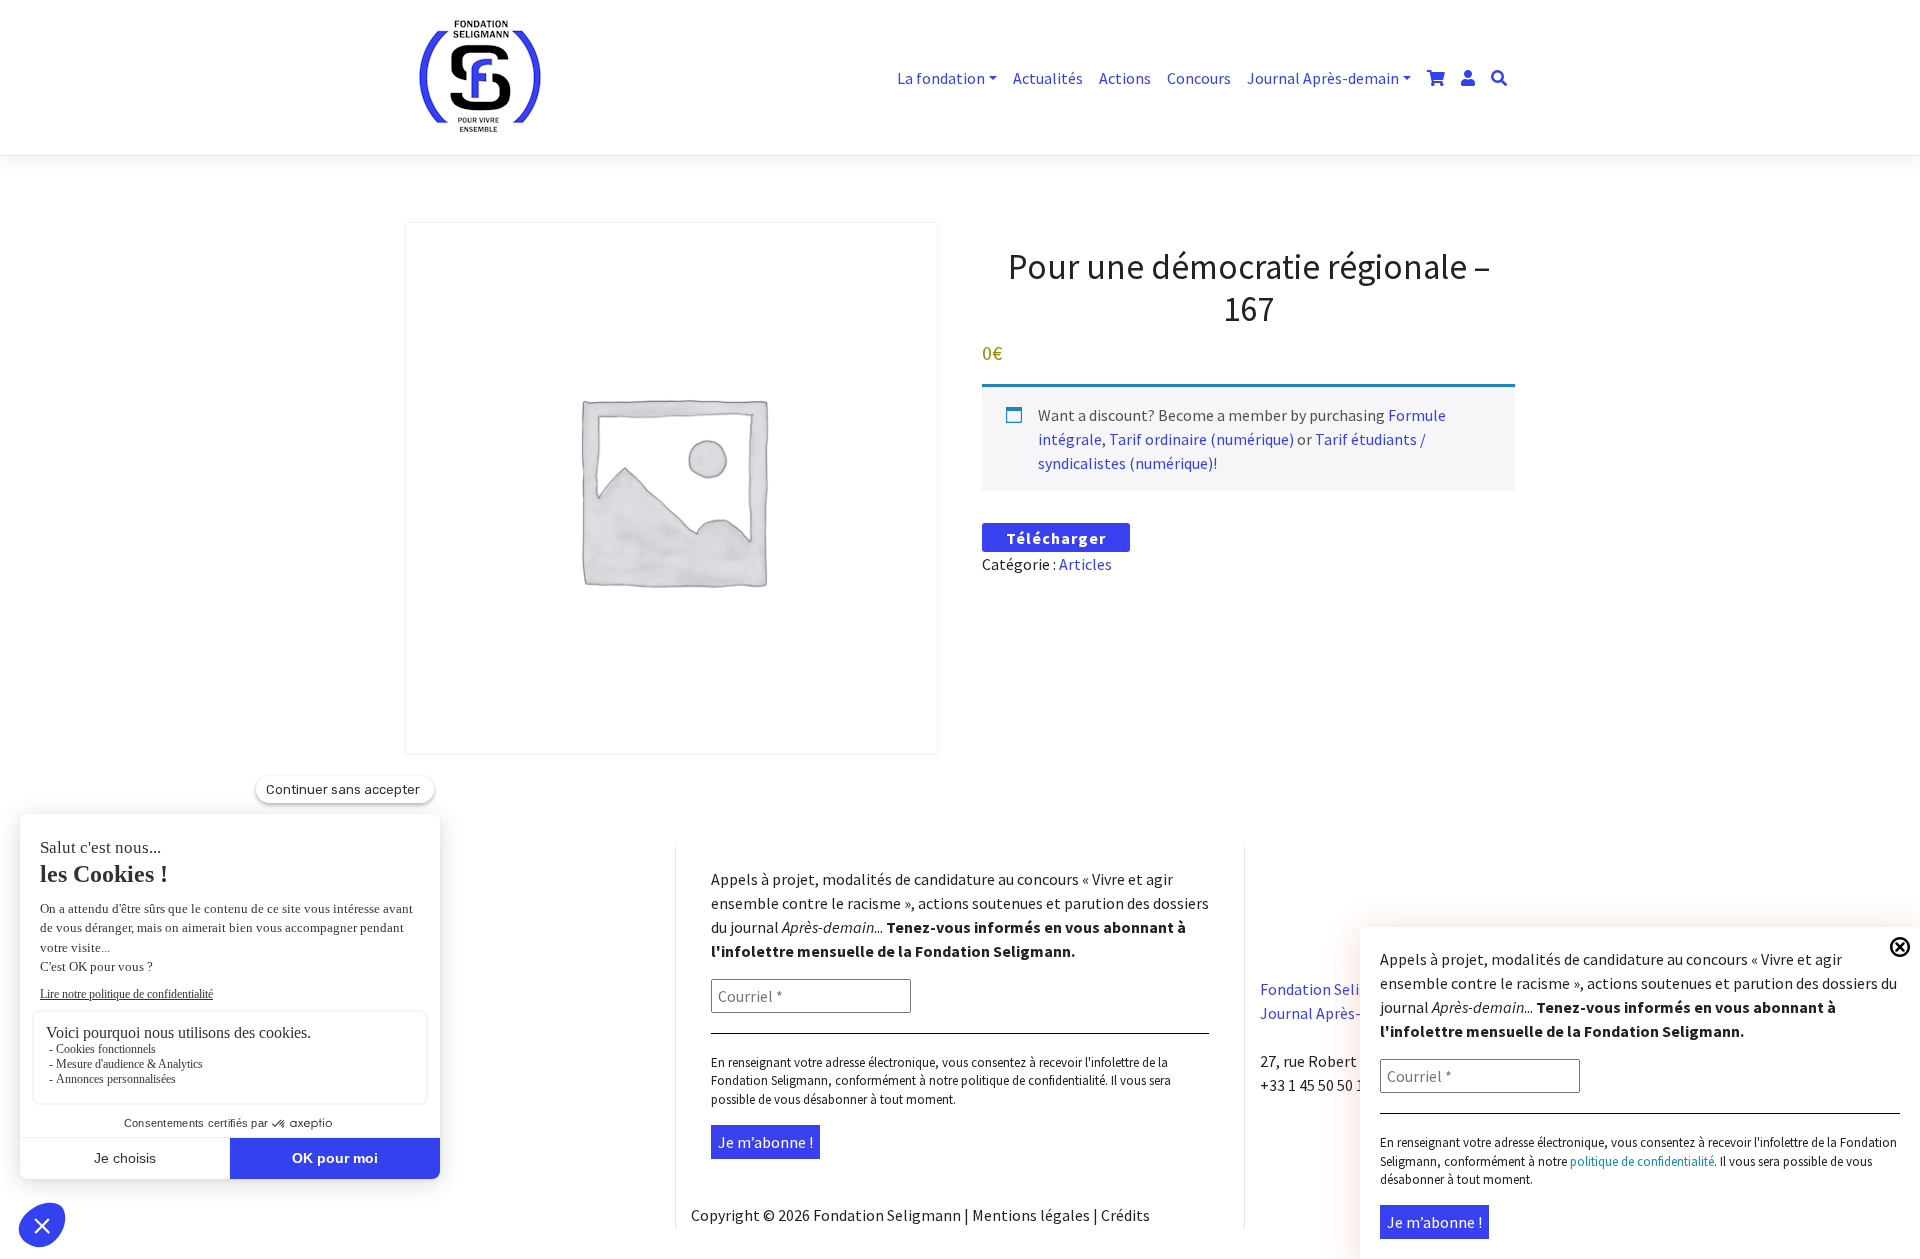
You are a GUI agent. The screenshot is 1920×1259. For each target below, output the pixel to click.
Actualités (1048, 78)
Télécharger (1056, 538)
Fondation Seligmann (887, 1215)
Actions (1125, 78)
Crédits (1125, 1215)
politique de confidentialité (1033, 1080)
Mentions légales (1031, 1215)
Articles (1085, 564)
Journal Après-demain (1323, 78)
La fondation (941, 78)
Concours (1199, 78)
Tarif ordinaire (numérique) (1201, 439)
